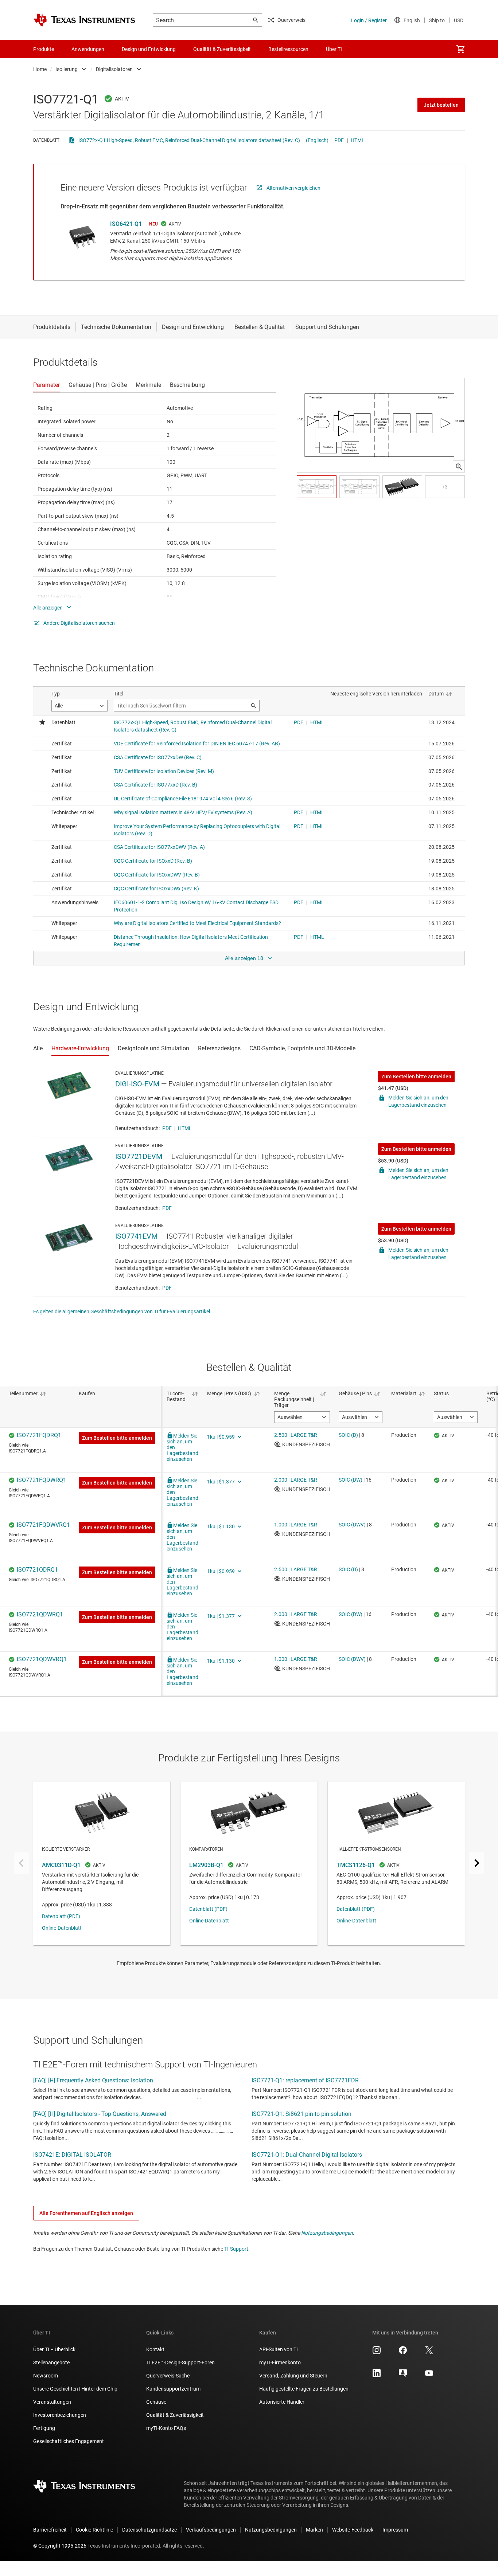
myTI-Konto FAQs (166, 2428)
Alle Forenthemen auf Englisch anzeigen (86, 2213)
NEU (153, 224)
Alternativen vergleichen (293, 188)
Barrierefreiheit (50, 2530)
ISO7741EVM (136, 1236)
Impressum (395, 2530)
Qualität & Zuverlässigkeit (175, 2415)
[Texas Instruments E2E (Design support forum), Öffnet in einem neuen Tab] (403, 2376)
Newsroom (46, 2376)
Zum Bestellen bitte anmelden (416, 1077)
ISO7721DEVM (139, 1156)
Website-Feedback (353, 2530)
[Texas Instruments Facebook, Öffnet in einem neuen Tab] (403, 2353)
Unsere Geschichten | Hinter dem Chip (75, 2389)
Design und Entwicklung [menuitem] (149, 49)
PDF (339, 140)
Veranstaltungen (52, 2402)
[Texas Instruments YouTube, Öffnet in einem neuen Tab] (429, 2376)
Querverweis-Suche (168, 2376)
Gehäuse (156, 2402)
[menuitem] (460, 49)
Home (40, 69)
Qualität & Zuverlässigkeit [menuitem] (222, 49)
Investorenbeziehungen (60, 2415)
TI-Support (236, 2249)
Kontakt (155, 2349)
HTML (358, 140)
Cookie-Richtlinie (94, 2530)
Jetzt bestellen (441, 105)
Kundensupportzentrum (173, 2389)
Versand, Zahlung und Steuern (293, 2376)
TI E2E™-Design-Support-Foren (180, 2363)
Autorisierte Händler (282, 2402)
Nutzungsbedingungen (327, 2233)
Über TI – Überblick (54, 2349)
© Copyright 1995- (60, 2546)
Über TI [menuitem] (334, 49)
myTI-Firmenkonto (280, 2363)
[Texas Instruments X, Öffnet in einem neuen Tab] (429, 2353)
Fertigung (44, 2428)
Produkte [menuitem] (44, 49)
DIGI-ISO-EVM (137, 1084)
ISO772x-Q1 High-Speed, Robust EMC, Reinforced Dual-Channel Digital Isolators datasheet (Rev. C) (189, 140)
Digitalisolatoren (114, 69)
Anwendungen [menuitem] (88, 49)
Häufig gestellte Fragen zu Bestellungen (304, 2389)
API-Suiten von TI (279, 2349)
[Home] (84, 20)
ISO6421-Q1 (126, 224)
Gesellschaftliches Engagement (69, 2441)
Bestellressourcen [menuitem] (288, 49)
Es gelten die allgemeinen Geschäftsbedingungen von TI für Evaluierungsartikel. (122, 1311)
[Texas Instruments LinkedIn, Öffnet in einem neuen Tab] (377, 2376)
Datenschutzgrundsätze (149, 2530)
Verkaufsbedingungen (211, 2530)
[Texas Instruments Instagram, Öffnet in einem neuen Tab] (377, 2353)
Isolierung (67, 69)
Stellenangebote (51, 2363)
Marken (314, 2530)
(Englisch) (317, 140)
